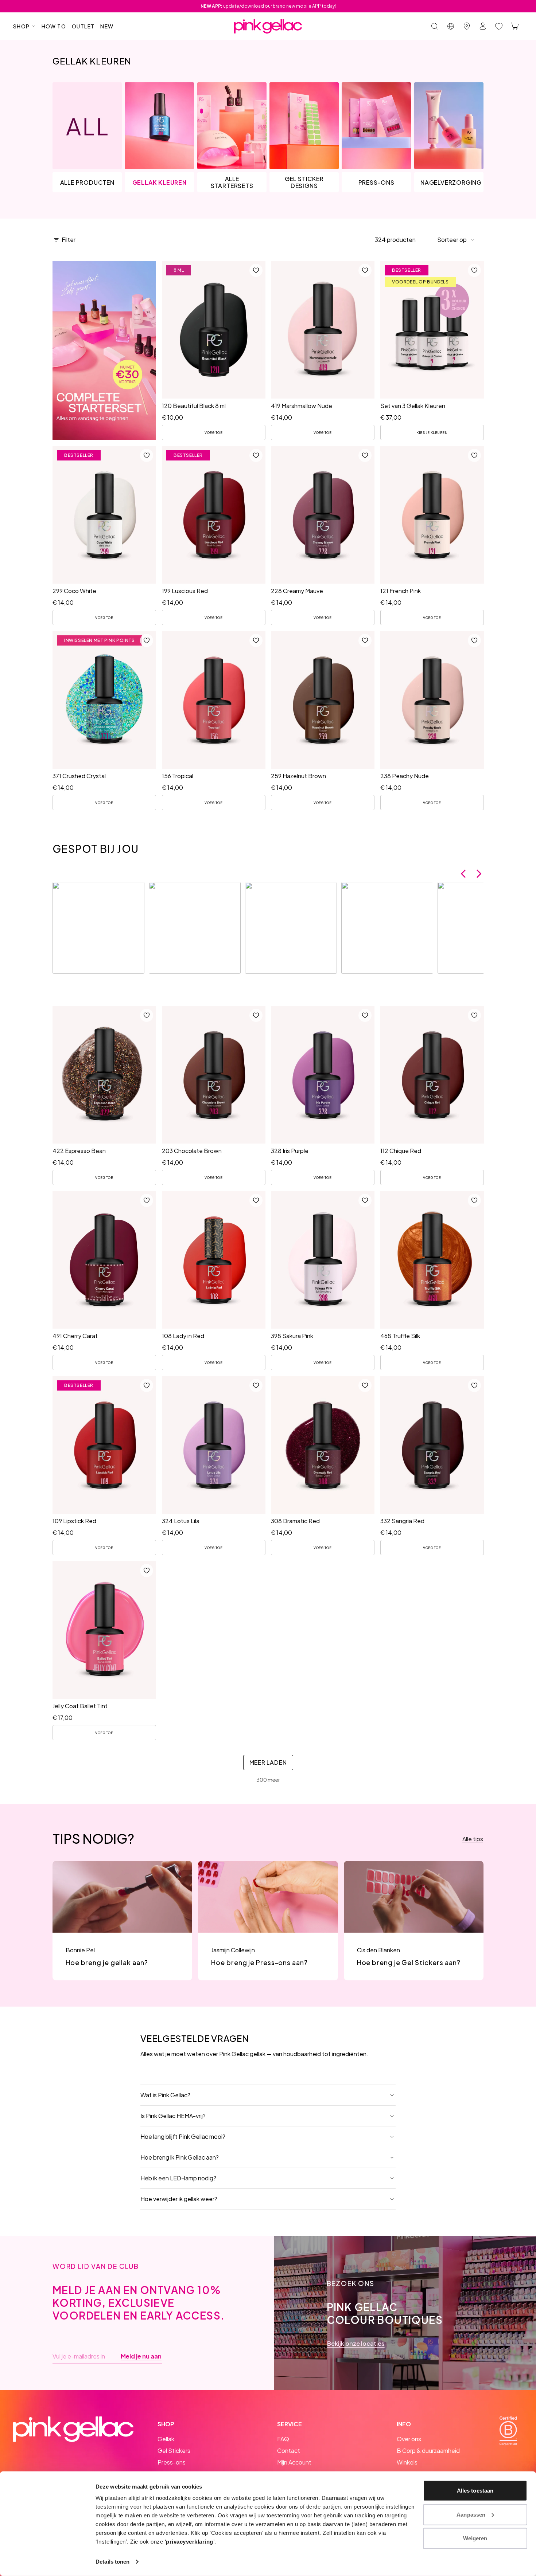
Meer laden (268, 1762)
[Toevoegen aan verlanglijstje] (256, 270)
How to (54, 26)
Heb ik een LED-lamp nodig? (178, 2178)
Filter (69, 240)
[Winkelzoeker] (467, 26)
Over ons (409, 2439)
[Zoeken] (435, 26)
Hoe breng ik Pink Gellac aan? (180, 2157)
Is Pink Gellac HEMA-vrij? (173, 2116)
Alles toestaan (475, 2491)
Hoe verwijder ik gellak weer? (179, 2199)
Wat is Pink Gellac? (165, 2095)
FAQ (283, 2439)
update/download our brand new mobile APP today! (268, 6)
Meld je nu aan (141, 2356)
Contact (289, 2450)
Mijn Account (294, 2462)
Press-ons (172, 2462)
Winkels (407, 2462)
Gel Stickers (174, 2450)
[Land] (451, 26)
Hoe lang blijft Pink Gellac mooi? (183, 2136)
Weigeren (475, 2538)
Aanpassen (471, 2514)
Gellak (166, 2439)
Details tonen (112, 2562)
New (107, 26)
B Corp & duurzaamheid (428, 2450)
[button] (456, 240)
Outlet (83, 26)
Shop (22, 26)
